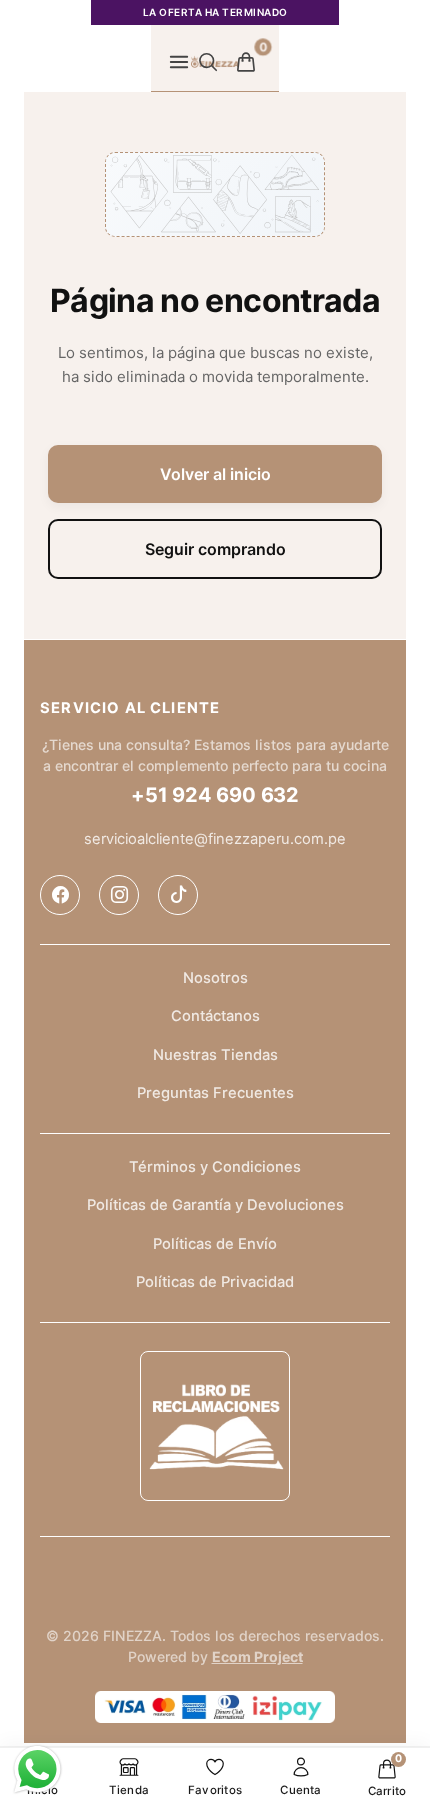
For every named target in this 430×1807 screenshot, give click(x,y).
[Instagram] (119, 895)
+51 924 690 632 (215, 795)
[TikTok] (178, 895)
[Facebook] (60, 895)
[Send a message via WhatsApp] (37, 1769)
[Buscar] (208, 62)
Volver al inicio (215, 474)
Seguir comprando (215, 549)
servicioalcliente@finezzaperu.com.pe (215, 839)
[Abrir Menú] (179, 62)
